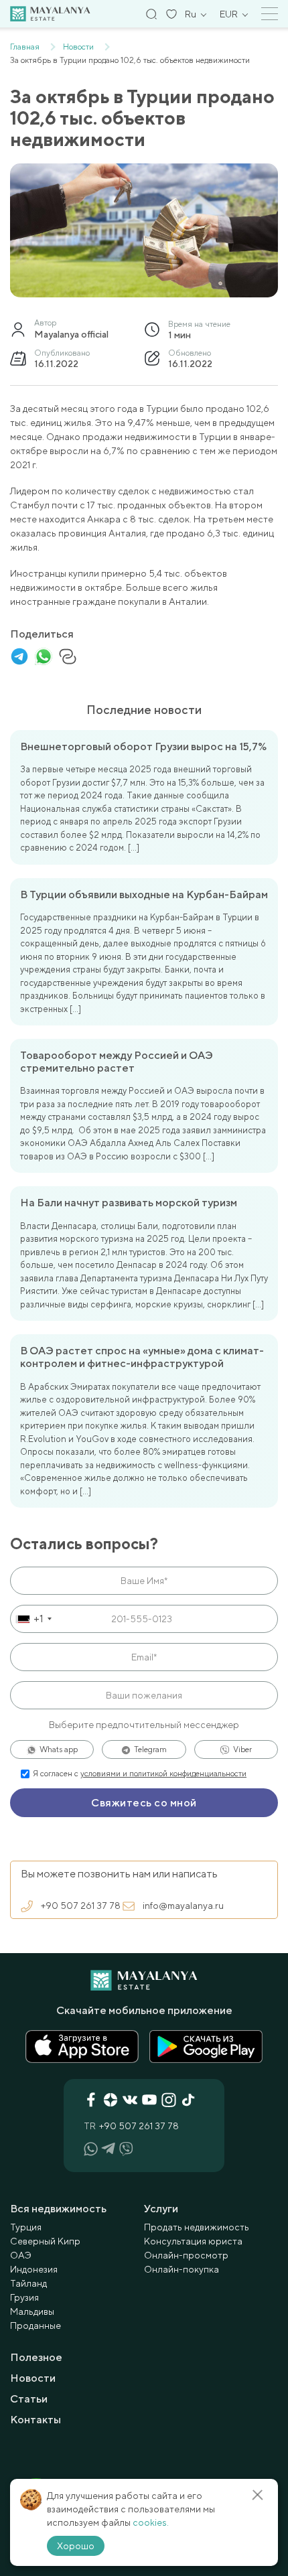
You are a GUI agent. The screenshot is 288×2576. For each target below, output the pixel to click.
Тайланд (28, 2283)
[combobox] (33, 1619)
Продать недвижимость (197, 2227)
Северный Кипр (45, 2241)
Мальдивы (32, 2311)
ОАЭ (21, 2255)
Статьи (29, 2399)
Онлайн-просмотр (186, 2255)
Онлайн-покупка (182, 2269)
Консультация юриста (193, 2241)
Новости (33, 2378)
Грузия (24, 2297)
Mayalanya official (71, 334)
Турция (26, 2227)
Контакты (35, 2420)
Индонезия (34, 2269)
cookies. (151, 2522)
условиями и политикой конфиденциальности (163, 1774)
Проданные (35, 2325)
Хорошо (76, 2546)
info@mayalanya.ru (183, 1906)
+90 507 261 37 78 (81, 1906)
